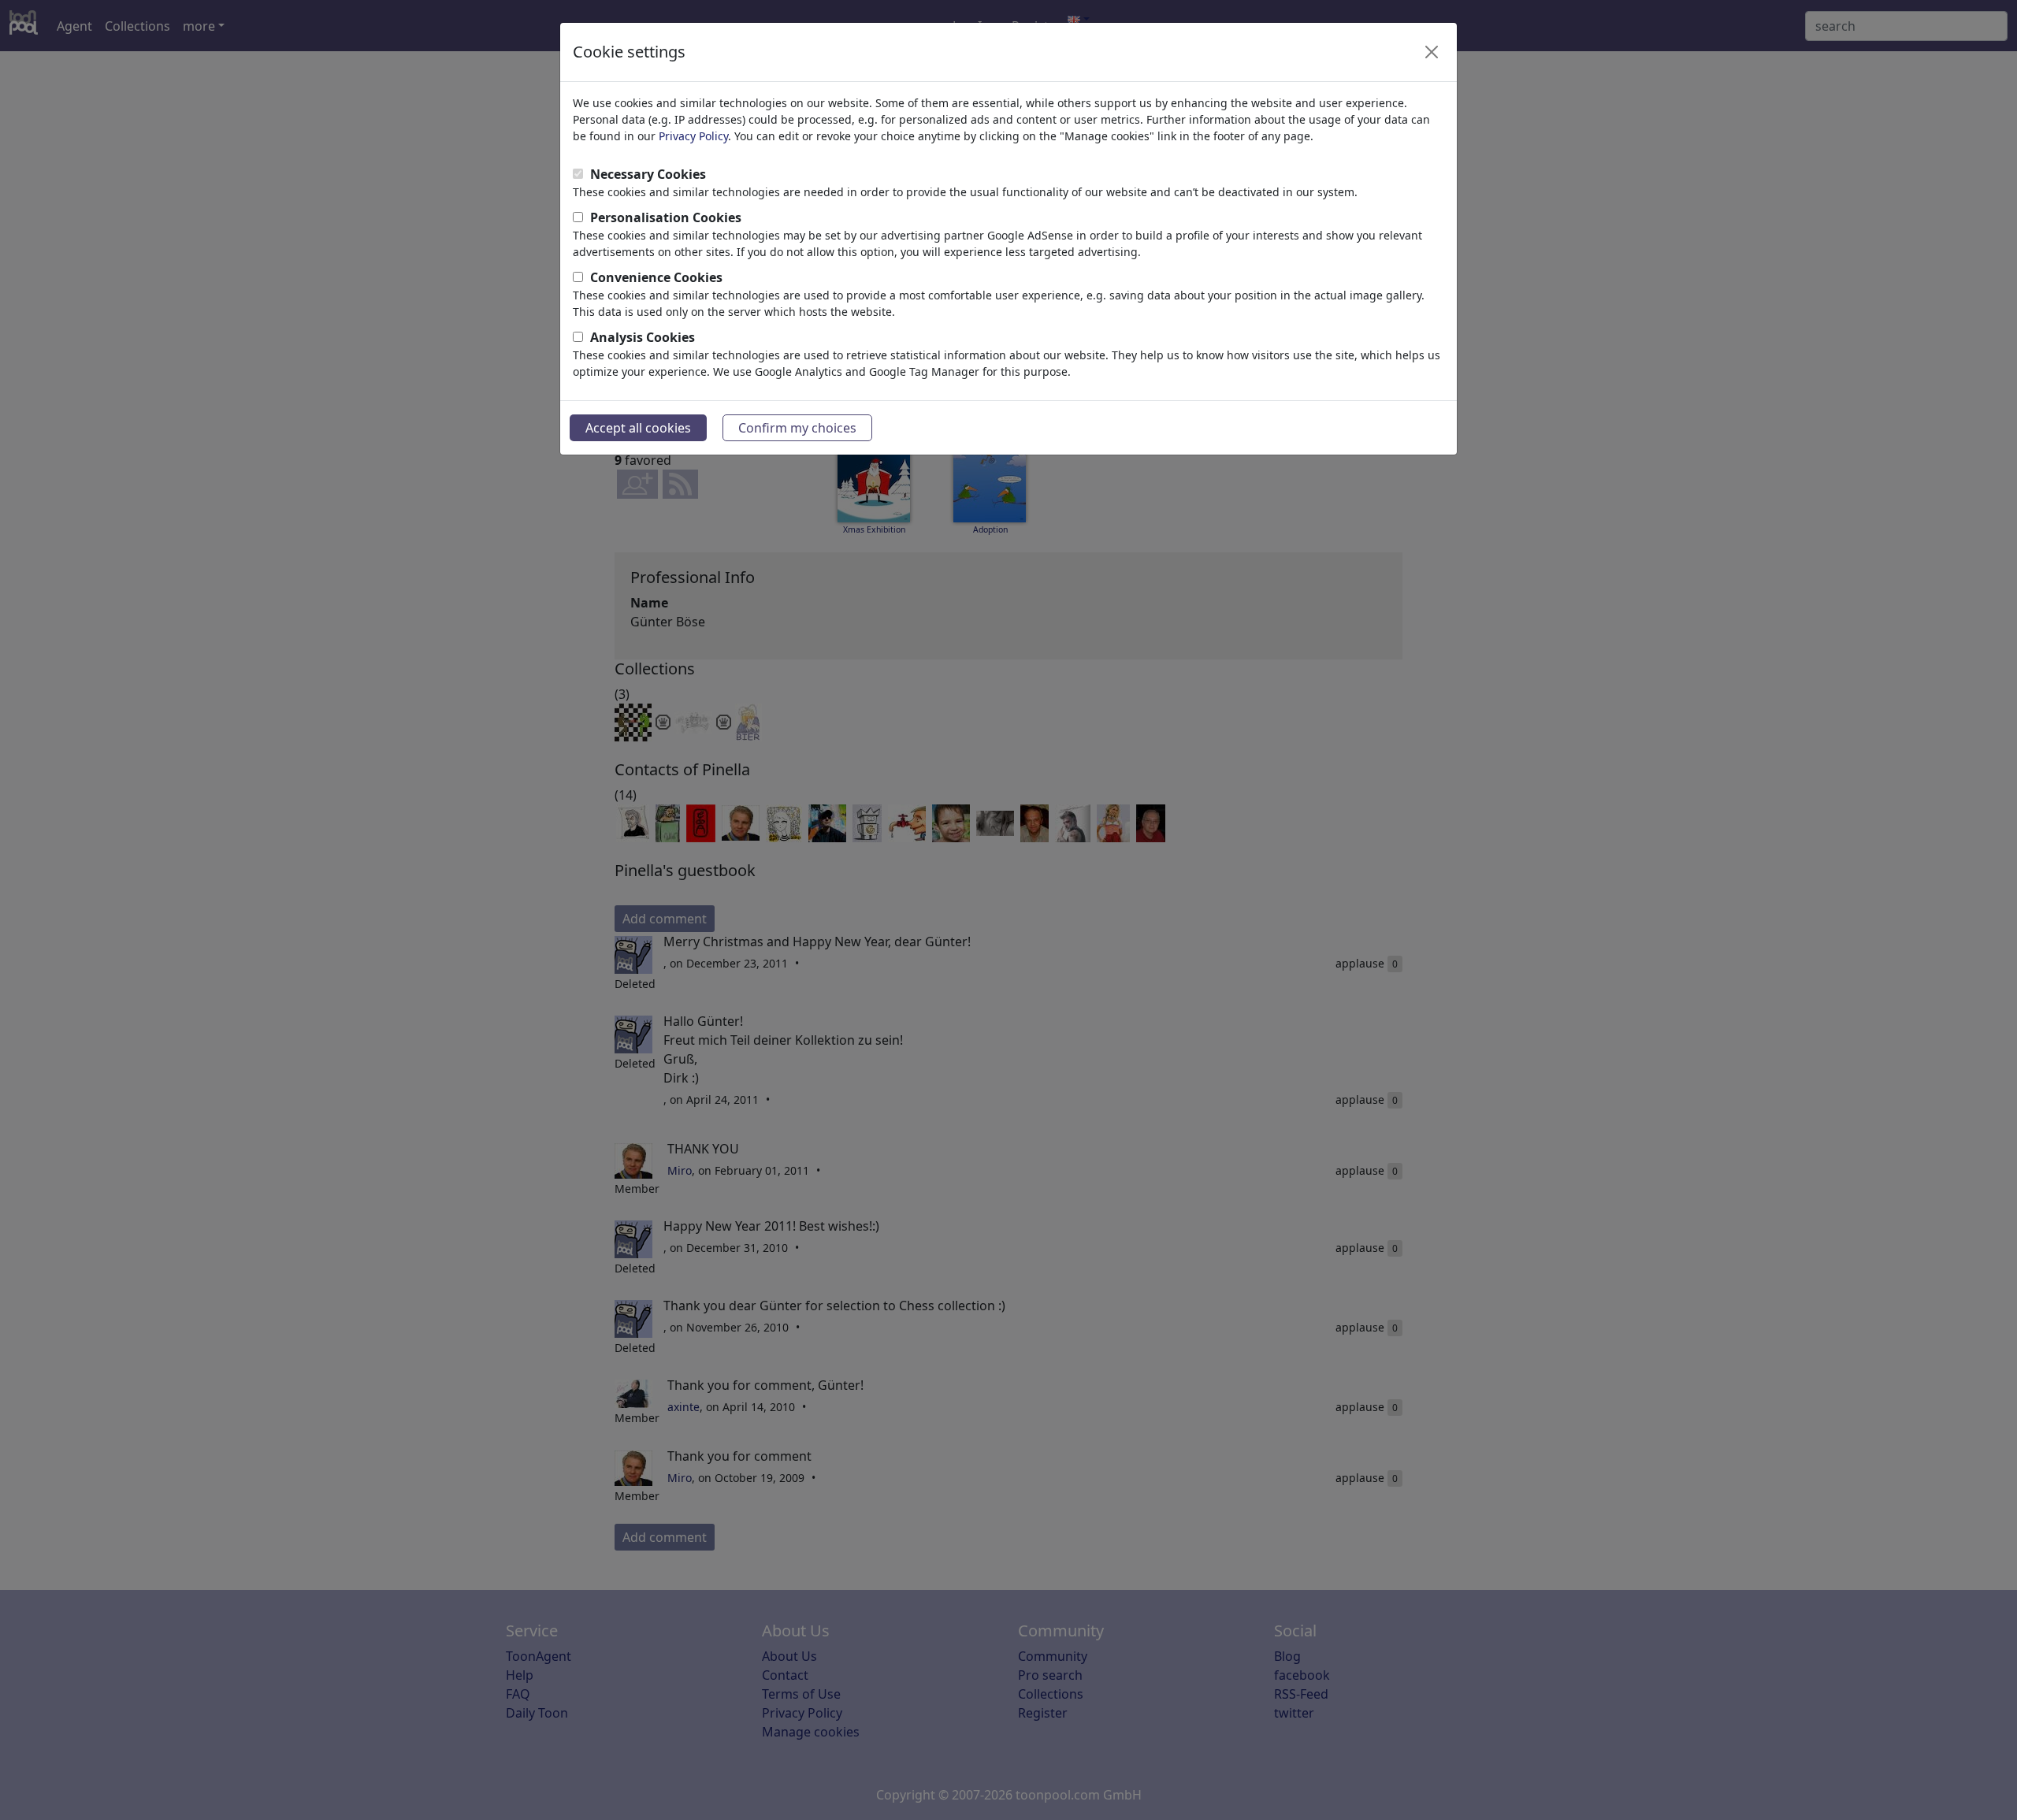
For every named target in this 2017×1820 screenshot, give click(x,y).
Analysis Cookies (643, 337)
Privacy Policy (693, 136)
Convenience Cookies (656, 277)
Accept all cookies (638, 428)
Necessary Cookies (648, 174)
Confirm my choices (797, 428)
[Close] (1432, 52)
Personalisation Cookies (666, 217)
